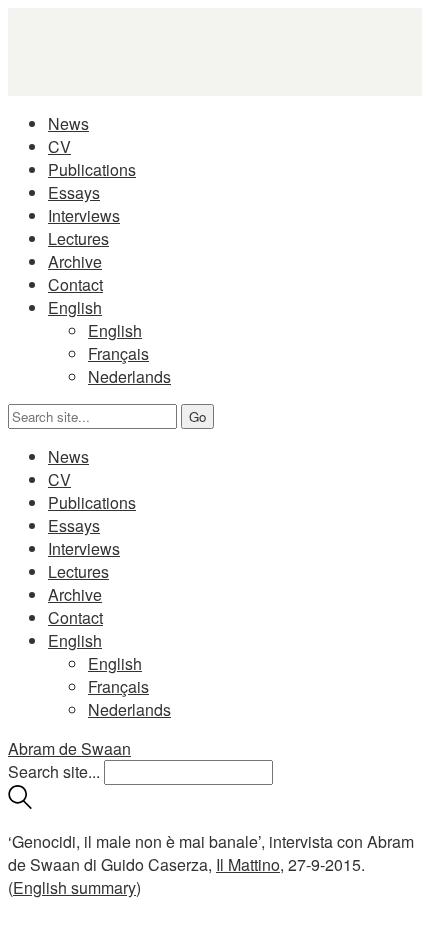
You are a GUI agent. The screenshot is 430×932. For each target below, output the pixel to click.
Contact (75, 284)
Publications (92, 169)
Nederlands (129, 376)
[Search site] (20, 802)
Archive (75, 261)
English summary (74, 887)
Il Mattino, (250, 864)
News (68, 123)
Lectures (78, 238)
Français (118, 353)
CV (59, 146)
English (75, 307)
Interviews (84, 215)
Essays (74, 192)
